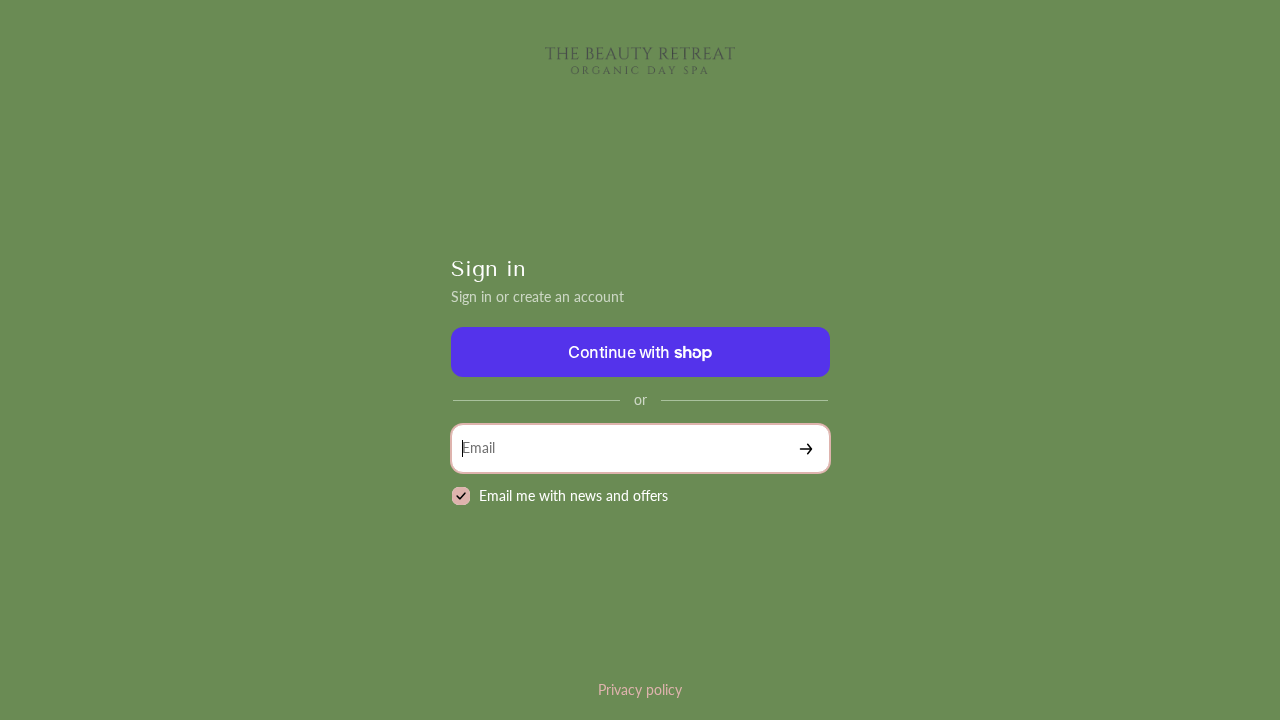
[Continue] (806, 448)
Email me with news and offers (573, 495)
